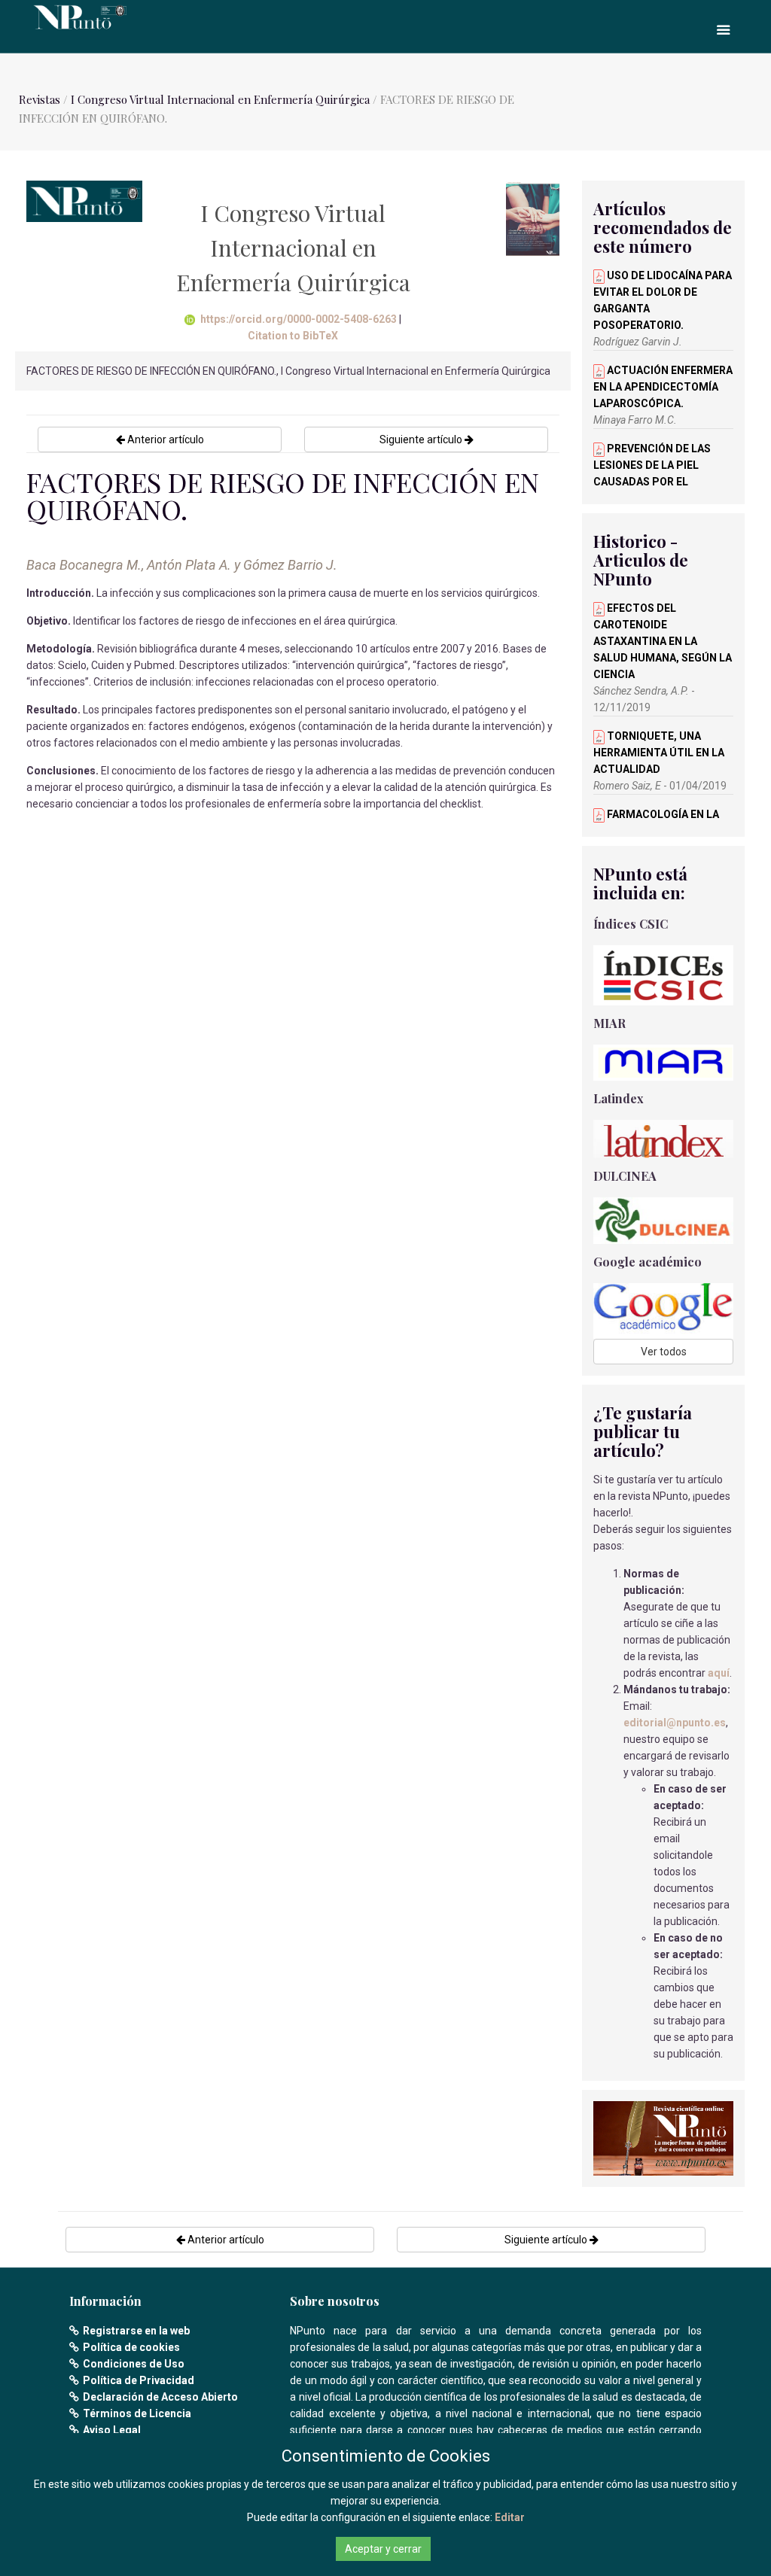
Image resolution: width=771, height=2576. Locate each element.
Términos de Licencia (137, 2413)
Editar (510, 2517)
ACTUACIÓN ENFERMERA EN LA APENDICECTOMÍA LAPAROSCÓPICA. (663, 387)
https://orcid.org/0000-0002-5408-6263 (299, 319)
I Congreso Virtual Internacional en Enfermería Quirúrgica (220, 99)
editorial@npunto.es (675, 1723)
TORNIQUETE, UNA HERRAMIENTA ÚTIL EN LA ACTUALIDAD (659, 753)
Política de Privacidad (139, 2380)
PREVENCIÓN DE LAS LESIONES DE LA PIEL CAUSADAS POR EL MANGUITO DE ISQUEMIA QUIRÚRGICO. (656, 482)
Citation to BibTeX (293, 336)
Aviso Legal (112, 2430)
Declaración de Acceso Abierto (160, 2397)
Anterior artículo (165, 439)
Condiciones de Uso (134, 2364)
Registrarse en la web (136, 2331)
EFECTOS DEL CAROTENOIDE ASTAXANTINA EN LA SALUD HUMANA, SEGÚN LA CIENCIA (663, 641)
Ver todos (664, 1352)
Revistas (40, 99)
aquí (719, 1673)
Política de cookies (131, 2347)
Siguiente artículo (422, 439)
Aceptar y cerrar (383, 2549)
